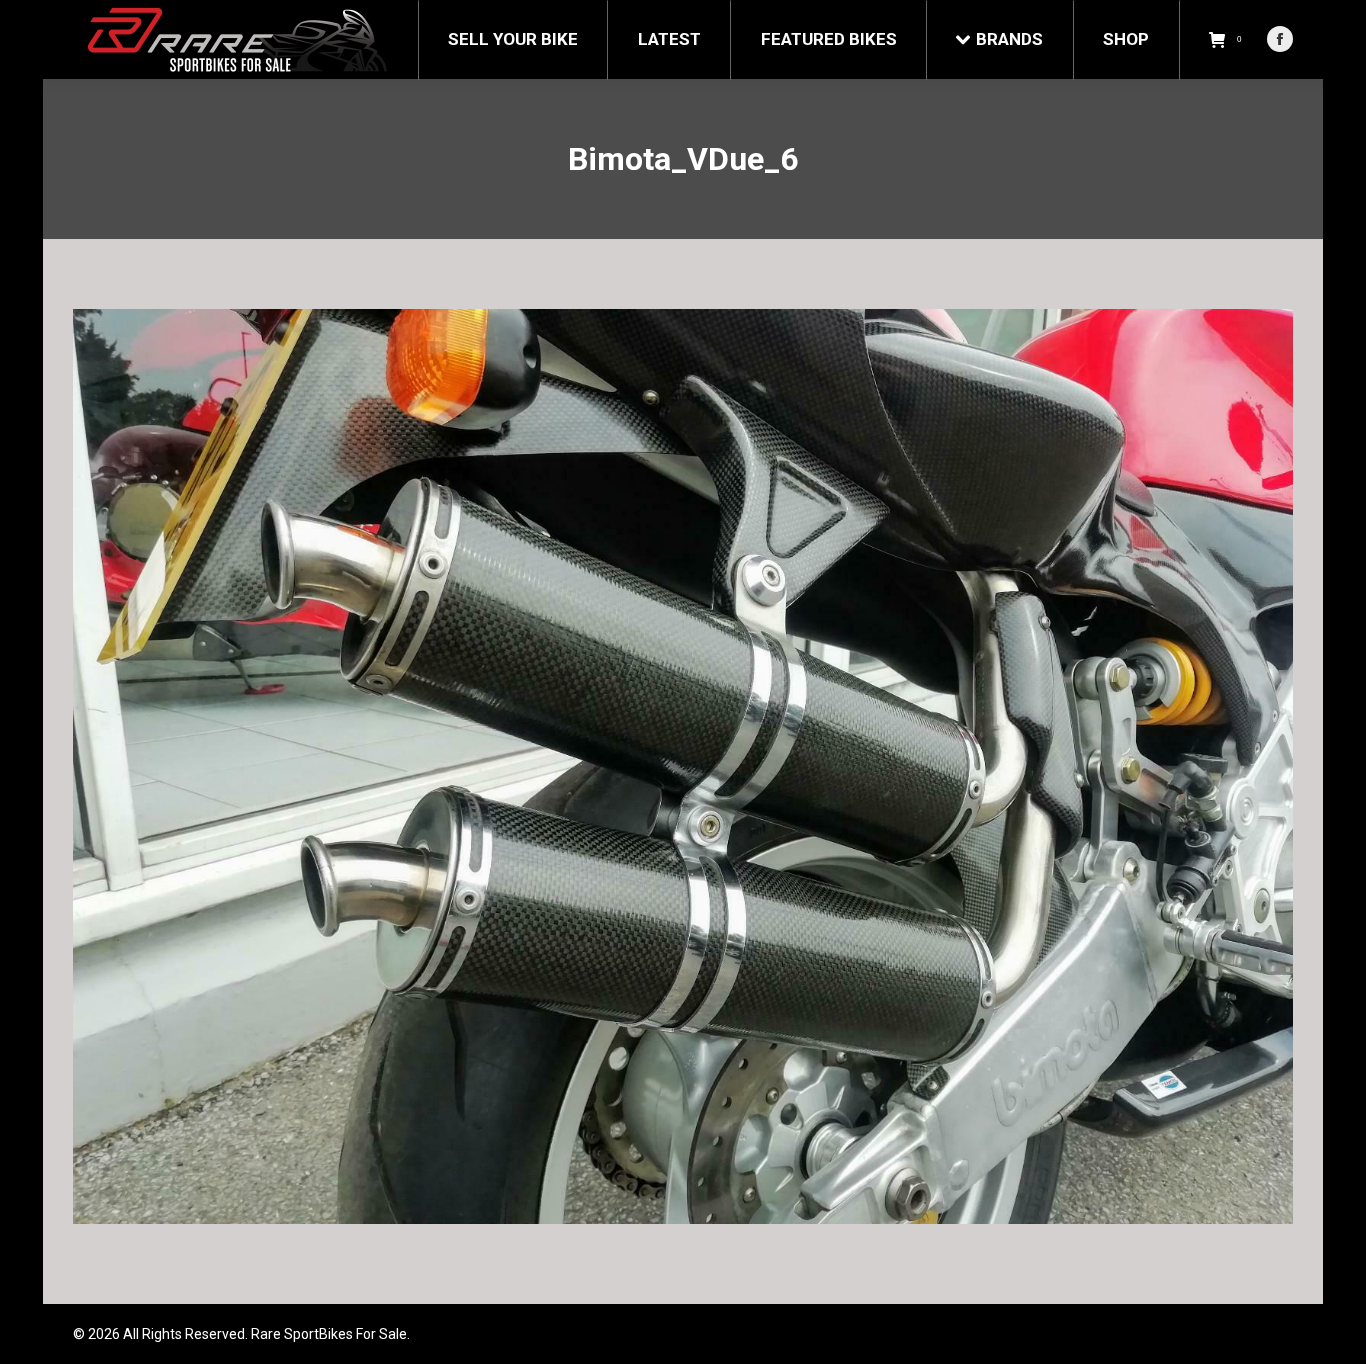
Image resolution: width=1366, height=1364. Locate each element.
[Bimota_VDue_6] (683, 766)
